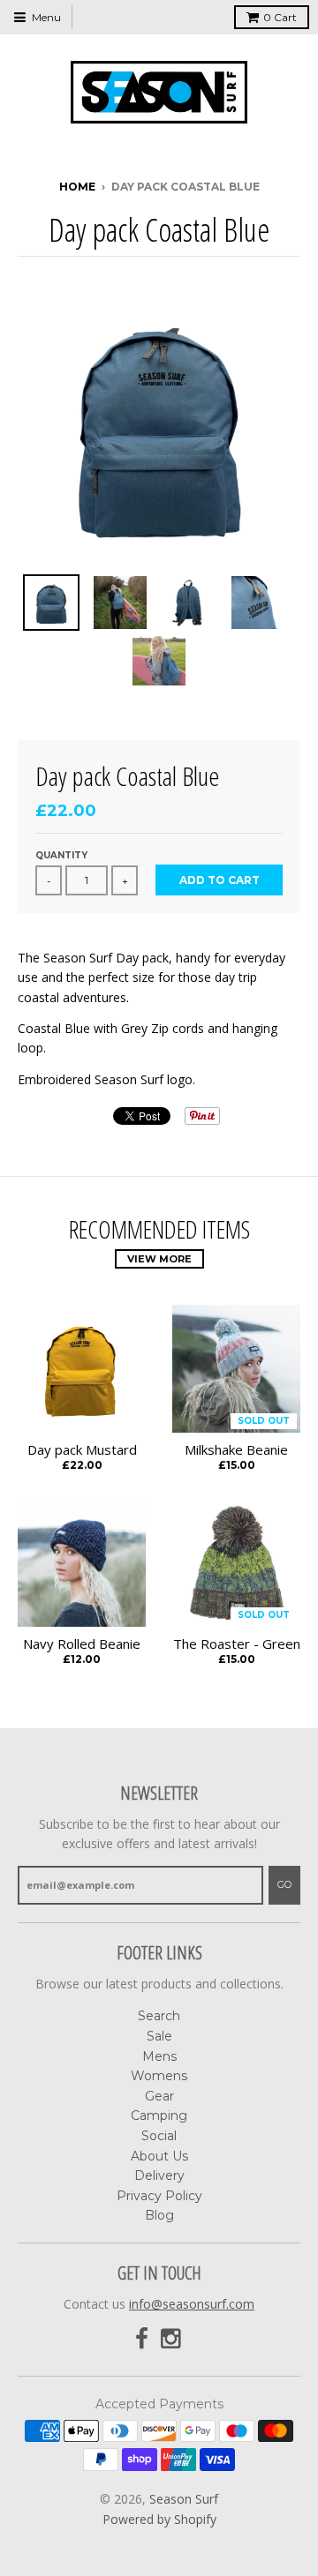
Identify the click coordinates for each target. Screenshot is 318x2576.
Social (159, 2136)
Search (159, 2016)
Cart (280, 17)
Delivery (159, 2175)
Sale (159, 2036)
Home (77, 187)
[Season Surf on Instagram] (172, 2339)
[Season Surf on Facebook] (142, 2339)
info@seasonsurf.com (192, 2304)
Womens (159, 2076)
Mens (159, 2056)
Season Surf (184, 2499)
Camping (159, 2115)
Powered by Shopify (159, 2519)
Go (284, 1884)
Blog (159, 2215)
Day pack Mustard (82, 1450)
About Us (159, 2156)
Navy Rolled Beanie (82, 1644)
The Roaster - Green (237, 1644)
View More (159, 1259)
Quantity (61, 855)
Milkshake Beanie (236, 1450)
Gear (159, 2096)
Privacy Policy (159, 2196)
